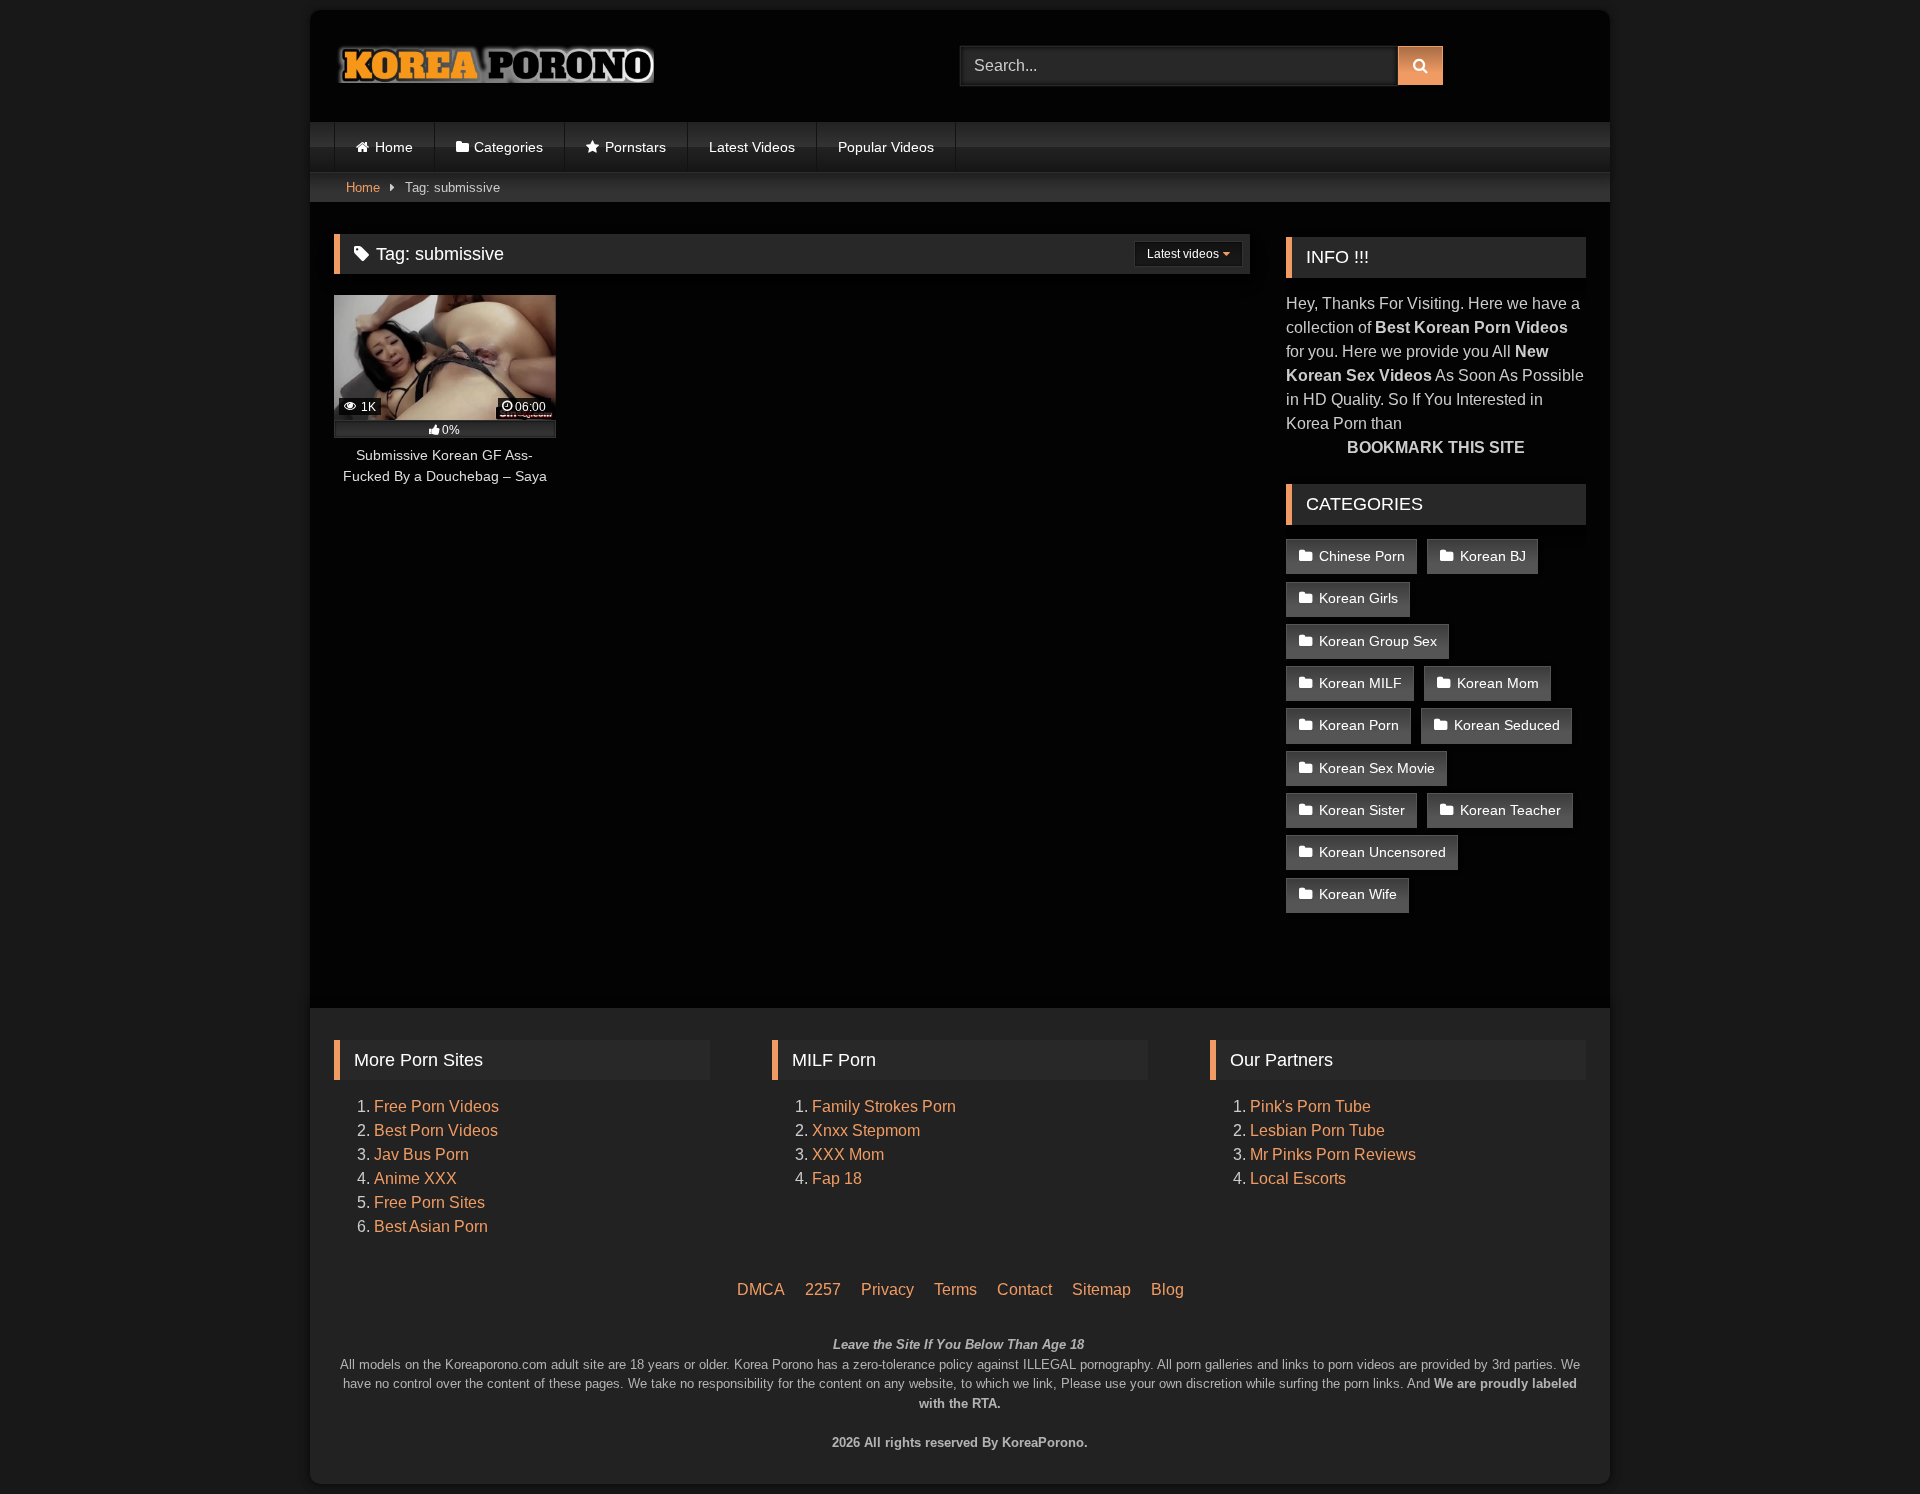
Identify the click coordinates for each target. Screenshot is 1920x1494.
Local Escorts (1298, 1178)
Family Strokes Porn (884, 1106)
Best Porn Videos (436, 1130)
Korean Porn (1359, 725)
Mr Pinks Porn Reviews (1335, 1154)
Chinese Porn (1362, 556)
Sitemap (1101, 1289)
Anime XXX (415, 1178)
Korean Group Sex (1378, 641)
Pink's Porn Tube (1310, 1106)
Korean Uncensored (1382, 852)
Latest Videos (752, 147)
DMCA (761, 1289)
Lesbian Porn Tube (1317, 1130)
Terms (955, 1289)
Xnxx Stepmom (866, 1130)
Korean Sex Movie (1377, 768)
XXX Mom (850, 1154)
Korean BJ (1493, 556)
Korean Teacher (1510, 810)
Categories (508, 147)
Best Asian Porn (431, 1226)
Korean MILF (1360, 683)
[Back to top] (1878, 1394)
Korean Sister (1362, 810)
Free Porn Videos (436, 1106)
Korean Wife (1358, 894)
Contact (1024, 1289)
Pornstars (635, 147)
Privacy (887, 1289)
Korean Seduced (1507, 725)
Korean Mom (1498, 683)
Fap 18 (837, 1178)
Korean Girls (1358, 598)
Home (394, 147)
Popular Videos (886, 147)
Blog (1167, 1289)
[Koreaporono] (494, 66)
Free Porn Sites (429, 1202)
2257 (823, 1289)
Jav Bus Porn (421, 1154)
